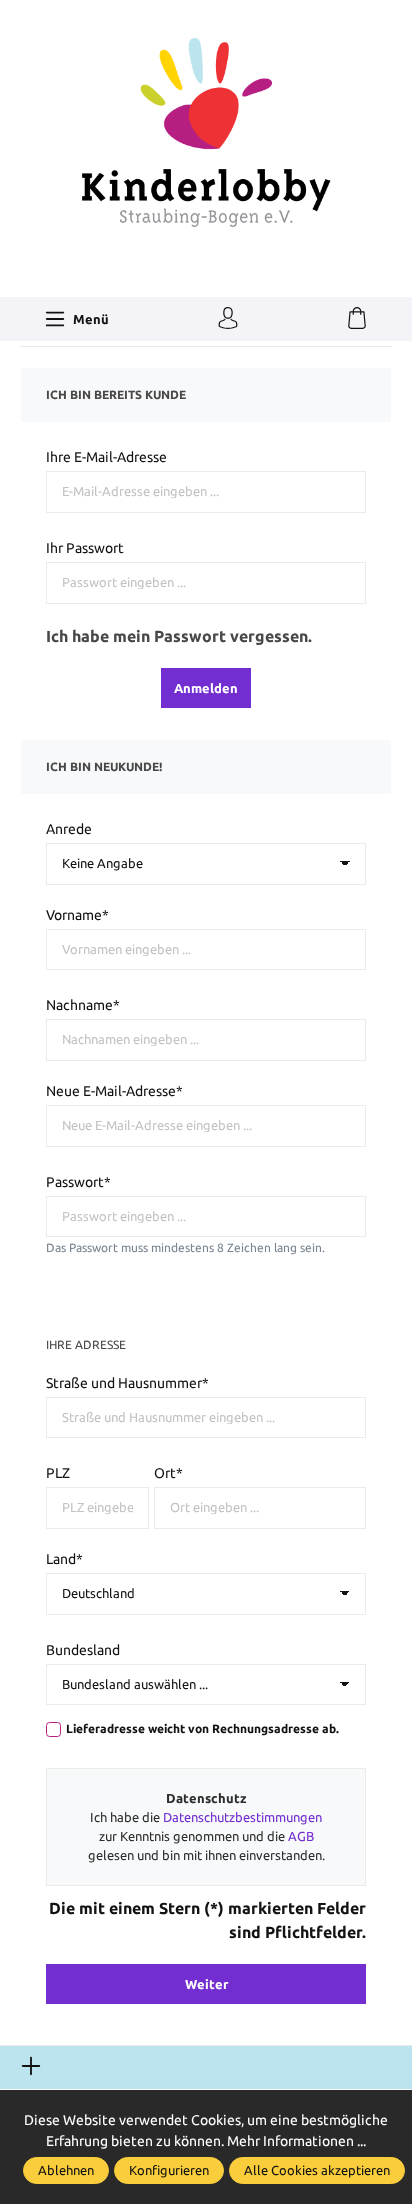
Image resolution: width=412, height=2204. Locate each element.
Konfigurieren (169, 2170)
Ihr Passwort (85, 548)
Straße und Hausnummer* (127, 1383)
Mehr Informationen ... (296, 2141)
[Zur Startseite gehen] (206, 131)
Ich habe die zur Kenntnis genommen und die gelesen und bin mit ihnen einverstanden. (206, 1836)
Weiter (206, 1984)
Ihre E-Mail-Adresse (106, 457)
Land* (64, 1559)
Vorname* (77, 915)
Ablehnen (66, 2170)
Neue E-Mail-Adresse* (114, 1091)
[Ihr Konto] (228, 319)
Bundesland (83, 1650)
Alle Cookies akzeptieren (317, 2170)
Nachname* (83, 1005)
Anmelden (206, 688)
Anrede (69, 829)
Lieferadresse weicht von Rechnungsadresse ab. (202, 1728)
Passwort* (78, 1182)
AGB (301, 1836)
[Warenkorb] (357, 319)
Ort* (168, 1473)
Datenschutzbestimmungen (242, 1817)
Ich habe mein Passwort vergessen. (179, 636)
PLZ (58, 1473)
